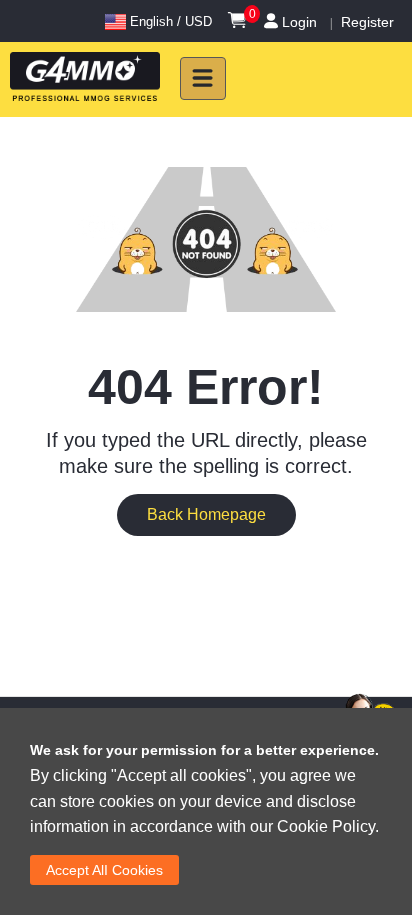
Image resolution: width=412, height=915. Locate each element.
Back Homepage (206, 514)
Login (299, 22)
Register (367, 22)
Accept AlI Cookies (104, 870)
